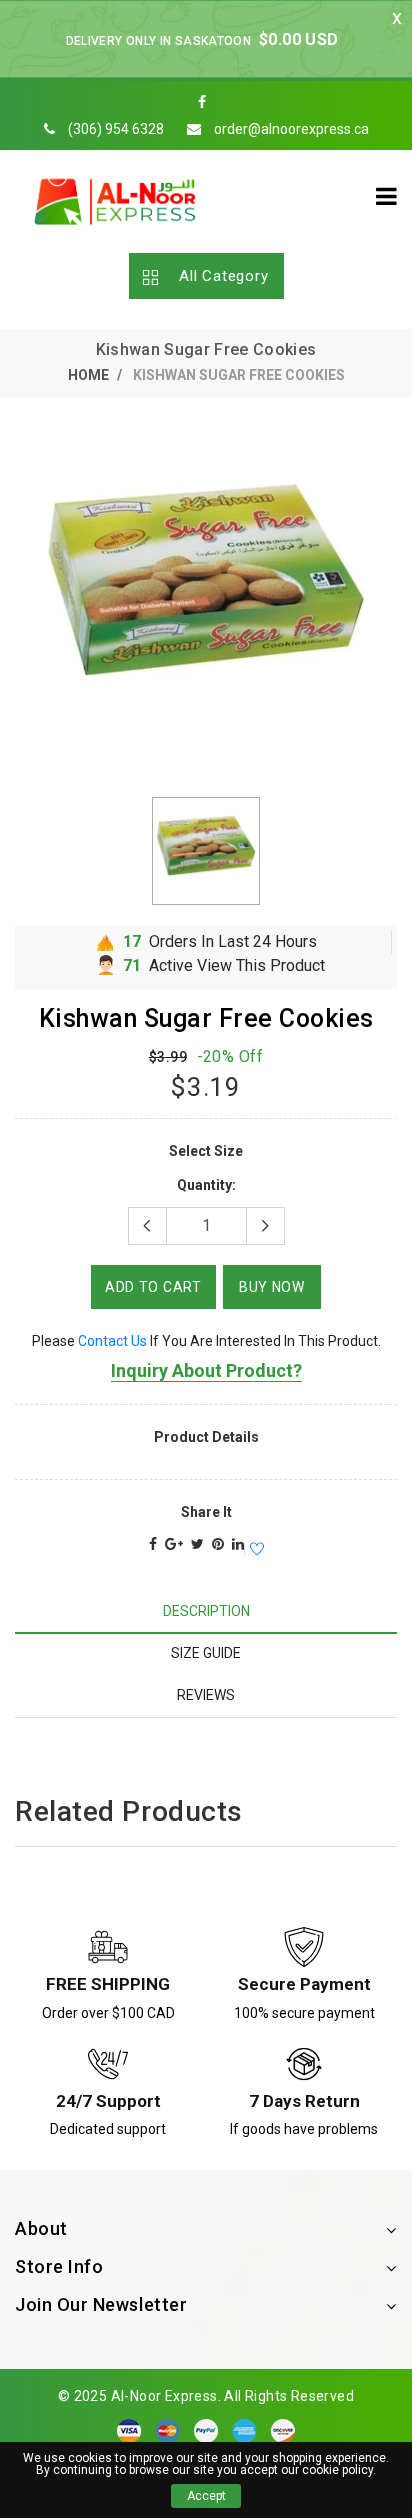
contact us (112, 1341)
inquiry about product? (206, 1370)
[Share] (153, 1544)
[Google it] (174, 1544)
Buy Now (272, 1287)
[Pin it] (218, 1544)
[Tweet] (197, 1544)
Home (88, 375)
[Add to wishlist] (254, 1550)
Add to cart (153, 1287)
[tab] (206, 1611)
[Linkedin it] (238, 1544)
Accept (206, 2496)
